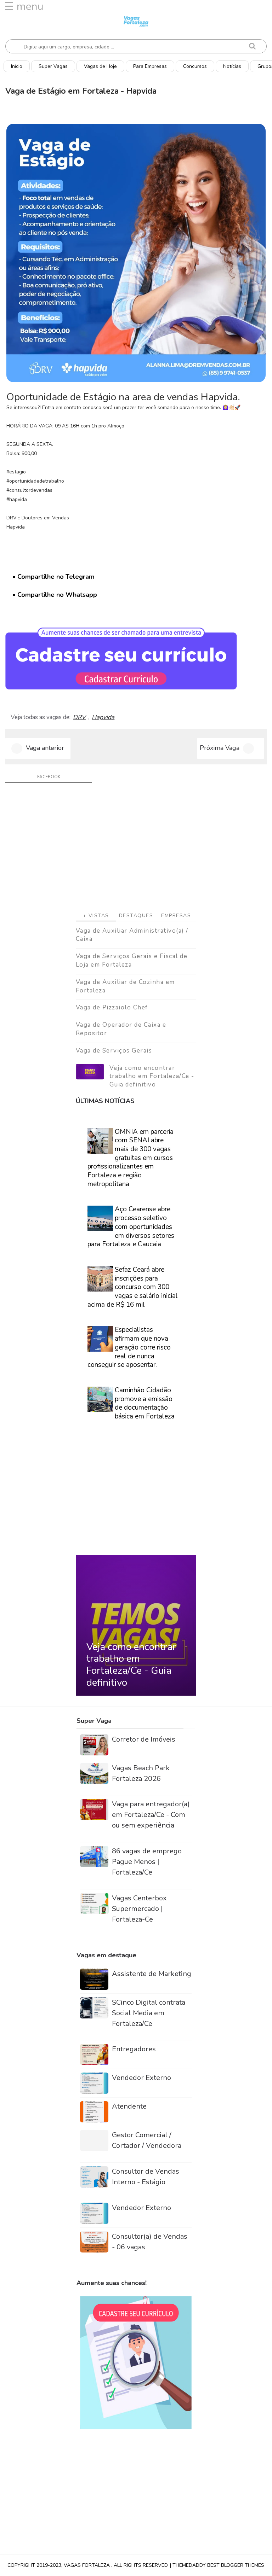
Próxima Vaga (220, 748)
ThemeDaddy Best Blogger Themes (218, 2565)
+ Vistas (96, 916)
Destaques (136, 916)
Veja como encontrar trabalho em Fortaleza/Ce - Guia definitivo (152, 1076)
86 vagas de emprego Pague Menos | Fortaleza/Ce (147, 1862)
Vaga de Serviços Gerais (114, 1051)
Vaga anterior (45, 748)
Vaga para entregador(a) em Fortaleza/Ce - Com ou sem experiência (151, 1815)
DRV (79, 717)
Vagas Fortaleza (87, 2565)
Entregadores (134, 2049)
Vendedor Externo (141, 2078)
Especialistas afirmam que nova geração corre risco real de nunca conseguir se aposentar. (129, 1347)
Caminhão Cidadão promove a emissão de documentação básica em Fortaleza (145, 1403)
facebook (49, 777)
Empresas (176, 916)
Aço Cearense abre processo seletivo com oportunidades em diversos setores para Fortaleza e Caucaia (131, 1227)
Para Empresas (150, 66)
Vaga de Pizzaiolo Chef (112, 1007)
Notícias (232, 66)
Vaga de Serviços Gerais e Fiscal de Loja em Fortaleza (132, 960)
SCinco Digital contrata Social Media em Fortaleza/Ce (149, 2013)
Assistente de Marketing (152, 1974)
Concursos (195, 66)
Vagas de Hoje (100, 66)
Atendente (129, 2106)
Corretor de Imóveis (144, 1739)
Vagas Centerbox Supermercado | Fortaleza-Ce (139, 1909)
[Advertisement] (136, 850)
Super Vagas (53, 66)
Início (17, 66)
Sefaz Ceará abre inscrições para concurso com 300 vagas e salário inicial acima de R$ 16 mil (133, 1287)
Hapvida (103, 717)
